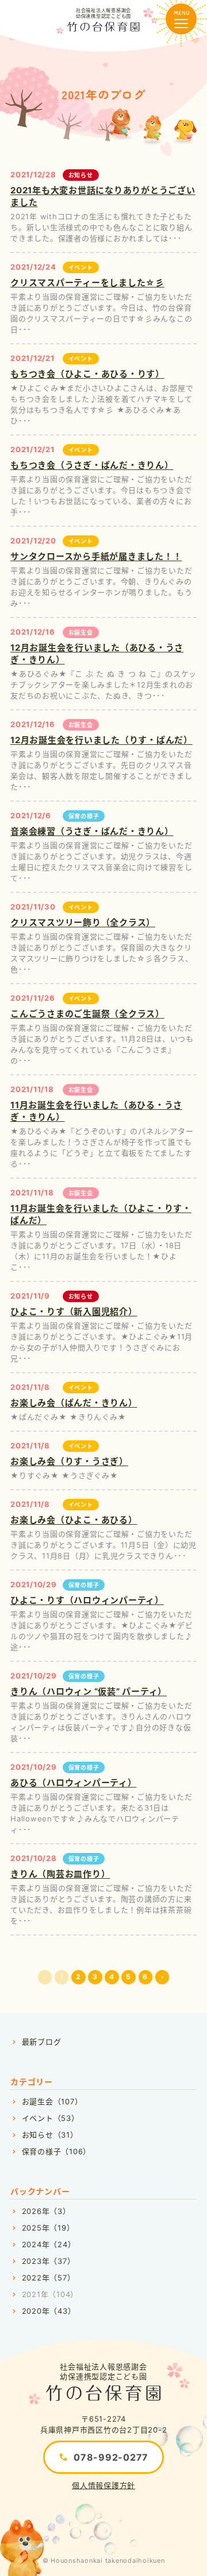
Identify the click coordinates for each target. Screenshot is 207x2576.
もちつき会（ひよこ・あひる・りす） (87, 374)
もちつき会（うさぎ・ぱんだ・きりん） (92, 465)
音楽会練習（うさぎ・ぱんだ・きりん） (92, 831)
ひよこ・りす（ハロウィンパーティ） (87, 1600)
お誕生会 (81, 632)
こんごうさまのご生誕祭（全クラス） (87, 1014)
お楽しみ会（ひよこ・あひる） (74, 1520)
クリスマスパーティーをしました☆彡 (87, 283)
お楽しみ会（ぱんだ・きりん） (74, 1403)
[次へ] (162, 1977)
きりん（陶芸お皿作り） (60, 1874)
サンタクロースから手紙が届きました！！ (96, 556)
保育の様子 (84, 816)
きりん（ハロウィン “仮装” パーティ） (89, 1691)
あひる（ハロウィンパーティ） (74, 1783)
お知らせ (81, 175)
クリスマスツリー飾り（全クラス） (83, 922)
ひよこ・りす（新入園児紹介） (74, 1312)
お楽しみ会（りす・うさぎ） (69, 1461)
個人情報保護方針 (103, 2485)
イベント (81, 267)
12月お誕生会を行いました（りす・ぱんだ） (101, 740)
